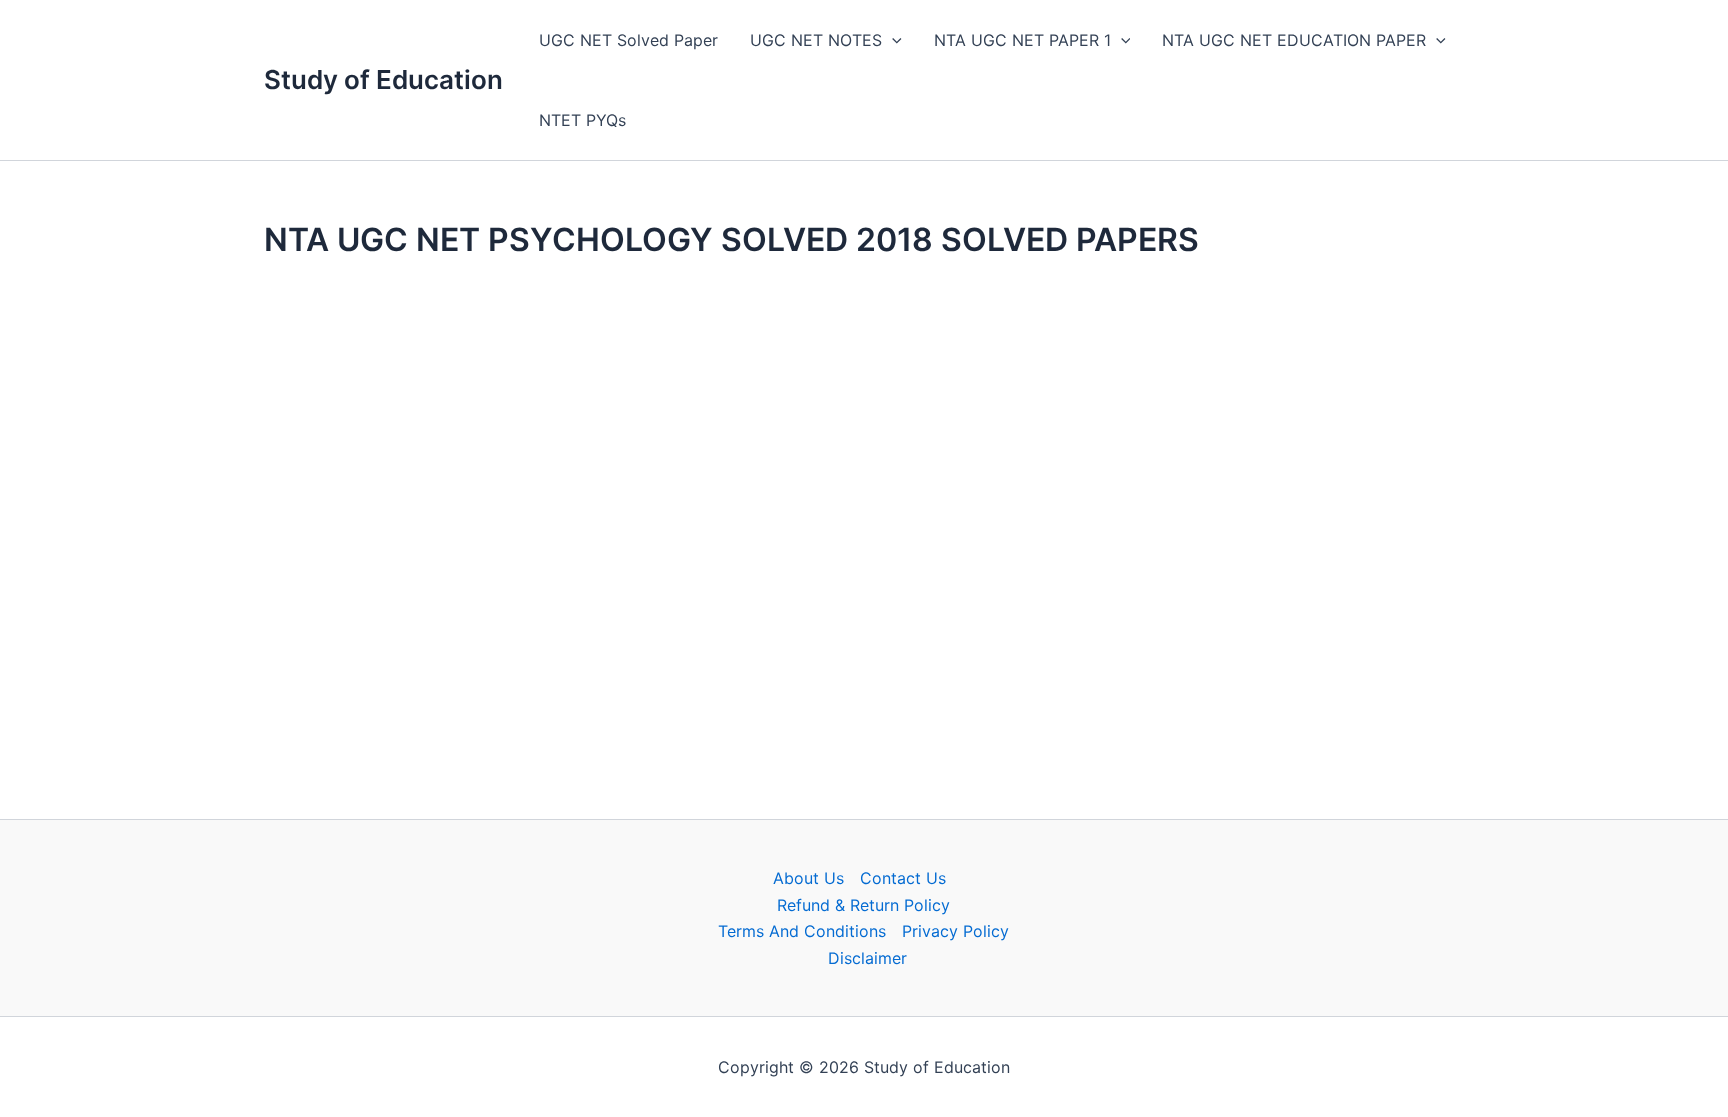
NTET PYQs (582, 120)
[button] (892, 40)
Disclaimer (867, 958)
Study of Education (383, 79)
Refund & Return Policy (863, 905)
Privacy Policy (955, 931)
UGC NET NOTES (816, 40)
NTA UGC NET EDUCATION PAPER (1294, 40)
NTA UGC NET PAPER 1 (1022, 40)
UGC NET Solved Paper (628, 40)
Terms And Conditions (802, 931)
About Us (808, 878)
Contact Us (903, 878)
